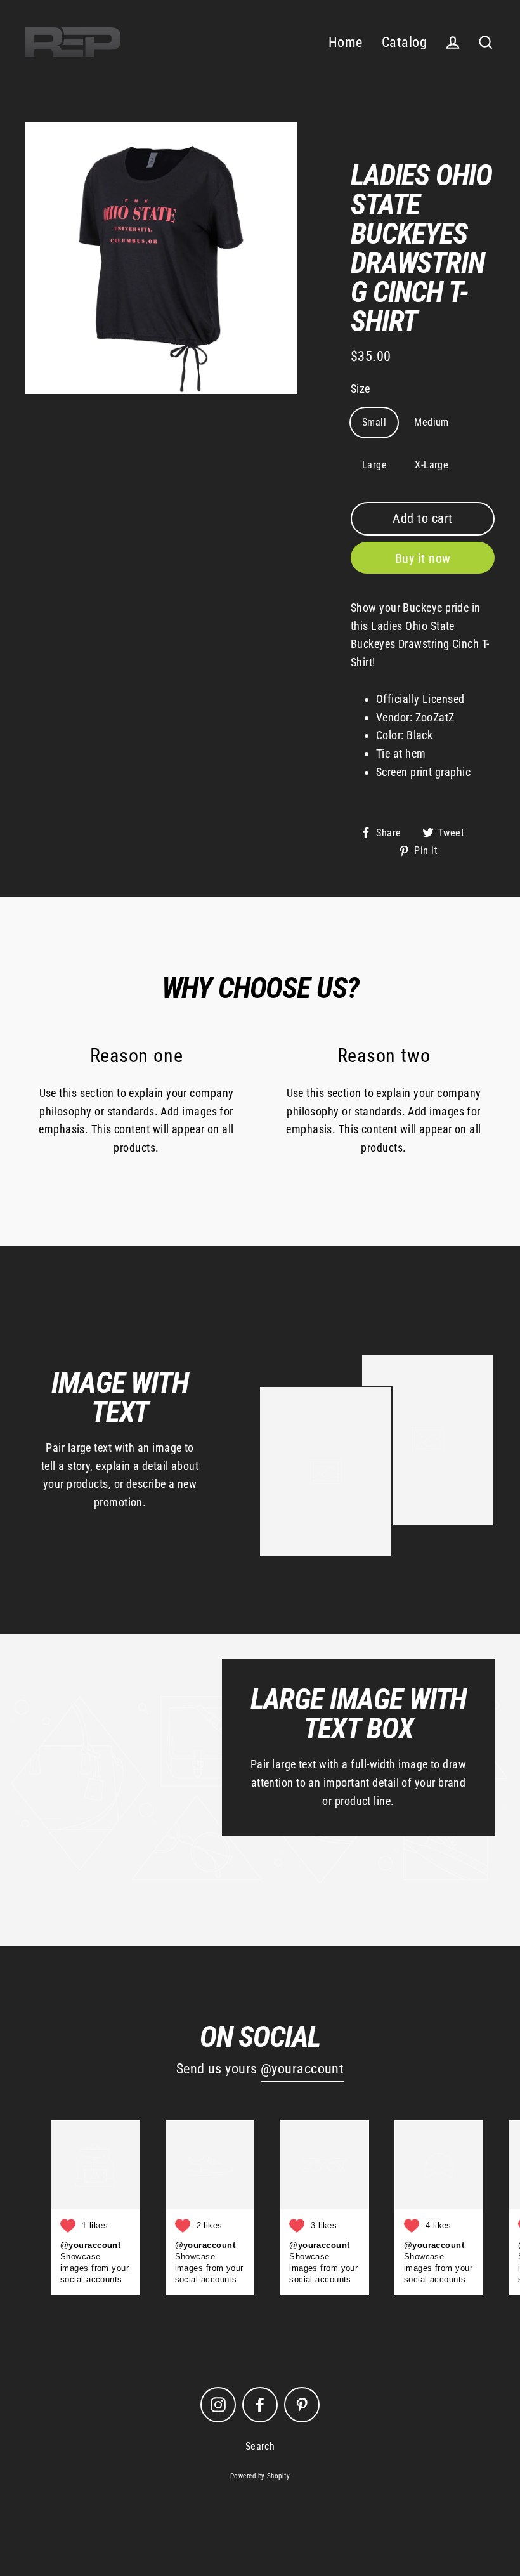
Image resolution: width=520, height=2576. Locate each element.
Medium (432, 422)
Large (374, 465)
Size (361, 389)
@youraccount (302, 2069)
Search (260, 2446)
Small (374, 422)
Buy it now (423, 558)
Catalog (404, 42)
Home (346, 42)
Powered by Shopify (260, 2476)
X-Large (432, 465)
